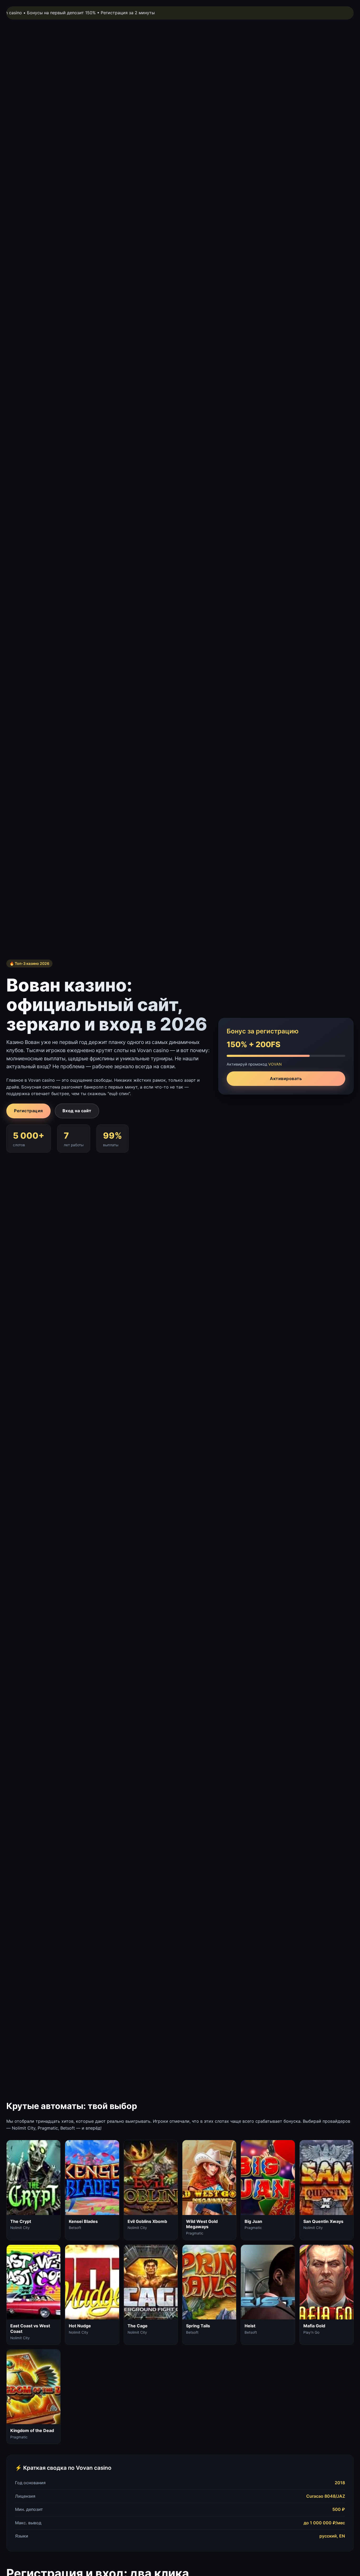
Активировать (286, 1078)
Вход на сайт (77, 1111)
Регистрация (28, 1111)
